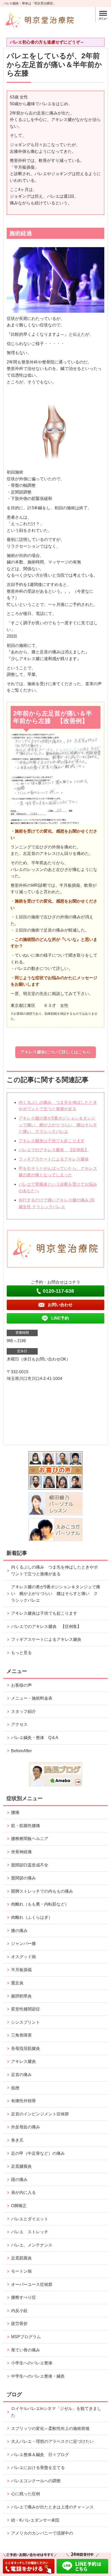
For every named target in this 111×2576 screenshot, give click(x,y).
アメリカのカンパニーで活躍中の (42, 2533)
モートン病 (21, 2271)
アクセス (19, 1724)
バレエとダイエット (30, 2219)
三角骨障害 (21, 2035)
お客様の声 (21, 1685)
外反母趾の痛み (26, 2127)
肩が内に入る (23, 2192)
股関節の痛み (23, 1878)
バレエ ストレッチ (30, 2232)
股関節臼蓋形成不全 (30, 1865)
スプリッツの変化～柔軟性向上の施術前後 (50, 2428)
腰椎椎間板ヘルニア (30, 1839)
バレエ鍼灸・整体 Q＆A (35, 1738)
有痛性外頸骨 (23, 2101)
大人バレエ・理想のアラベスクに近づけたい (52, 2441)
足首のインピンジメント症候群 (40, 2114)
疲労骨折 (19, 2324)
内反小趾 (19, 2311)
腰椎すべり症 (23, 2297)
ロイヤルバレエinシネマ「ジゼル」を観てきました (56, 2412)
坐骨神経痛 (21, 1852)
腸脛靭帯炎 (21, 1996)
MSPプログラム (26, 2337)
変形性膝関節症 (26, 2009)
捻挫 (15, 2088)
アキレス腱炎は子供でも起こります (52, 1141)
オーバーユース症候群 (32, 2284)
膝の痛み (19, 1931)
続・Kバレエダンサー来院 (35, 2520)
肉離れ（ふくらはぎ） (32, 1917)
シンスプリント (26, 2022)
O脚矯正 (19, 2206)
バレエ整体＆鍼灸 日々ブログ (40, 2455)
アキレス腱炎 (23, 2061)
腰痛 (15, 1812)
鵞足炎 (17, 1983)
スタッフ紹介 (23, 1711)
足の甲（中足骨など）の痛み (40, 2153)
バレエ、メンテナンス (32, 2245)
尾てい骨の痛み (26, 2350)
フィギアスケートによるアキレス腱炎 (54, 1159)
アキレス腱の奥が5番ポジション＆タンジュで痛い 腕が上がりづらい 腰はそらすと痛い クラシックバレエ (58, 1125)
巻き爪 (17, 2140)
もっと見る (21, 1653)
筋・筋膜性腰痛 (26, 1826)
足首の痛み (21, 2075)
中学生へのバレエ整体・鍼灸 (38, 2376)
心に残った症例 (26, 2494)
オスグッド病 (23, 1957)
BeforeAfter (21, 1751)
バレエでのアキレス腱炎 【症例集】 (54, 1150)
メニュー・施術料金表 (32, 1698)
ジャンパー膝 (23, 1944)
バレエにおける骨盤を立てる (38, 2468)
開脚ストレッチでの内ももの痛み (42, 1891)
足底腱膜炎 (21, 2166)
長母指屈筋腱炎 (26, 2048)
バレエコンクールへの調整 (36, 2481)
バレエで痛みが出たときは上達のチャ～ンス (52, 2507)
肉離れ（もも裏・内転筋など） (40, 1904)
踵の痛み (21, 2180)
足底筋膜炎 (21, 2258)
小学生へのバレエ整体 (32, 2363)
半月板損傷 (21, 1970)
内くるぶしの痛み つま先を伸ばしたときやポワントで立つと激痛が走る (54, 1570)
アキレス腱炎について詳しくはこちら (55, 1052)
